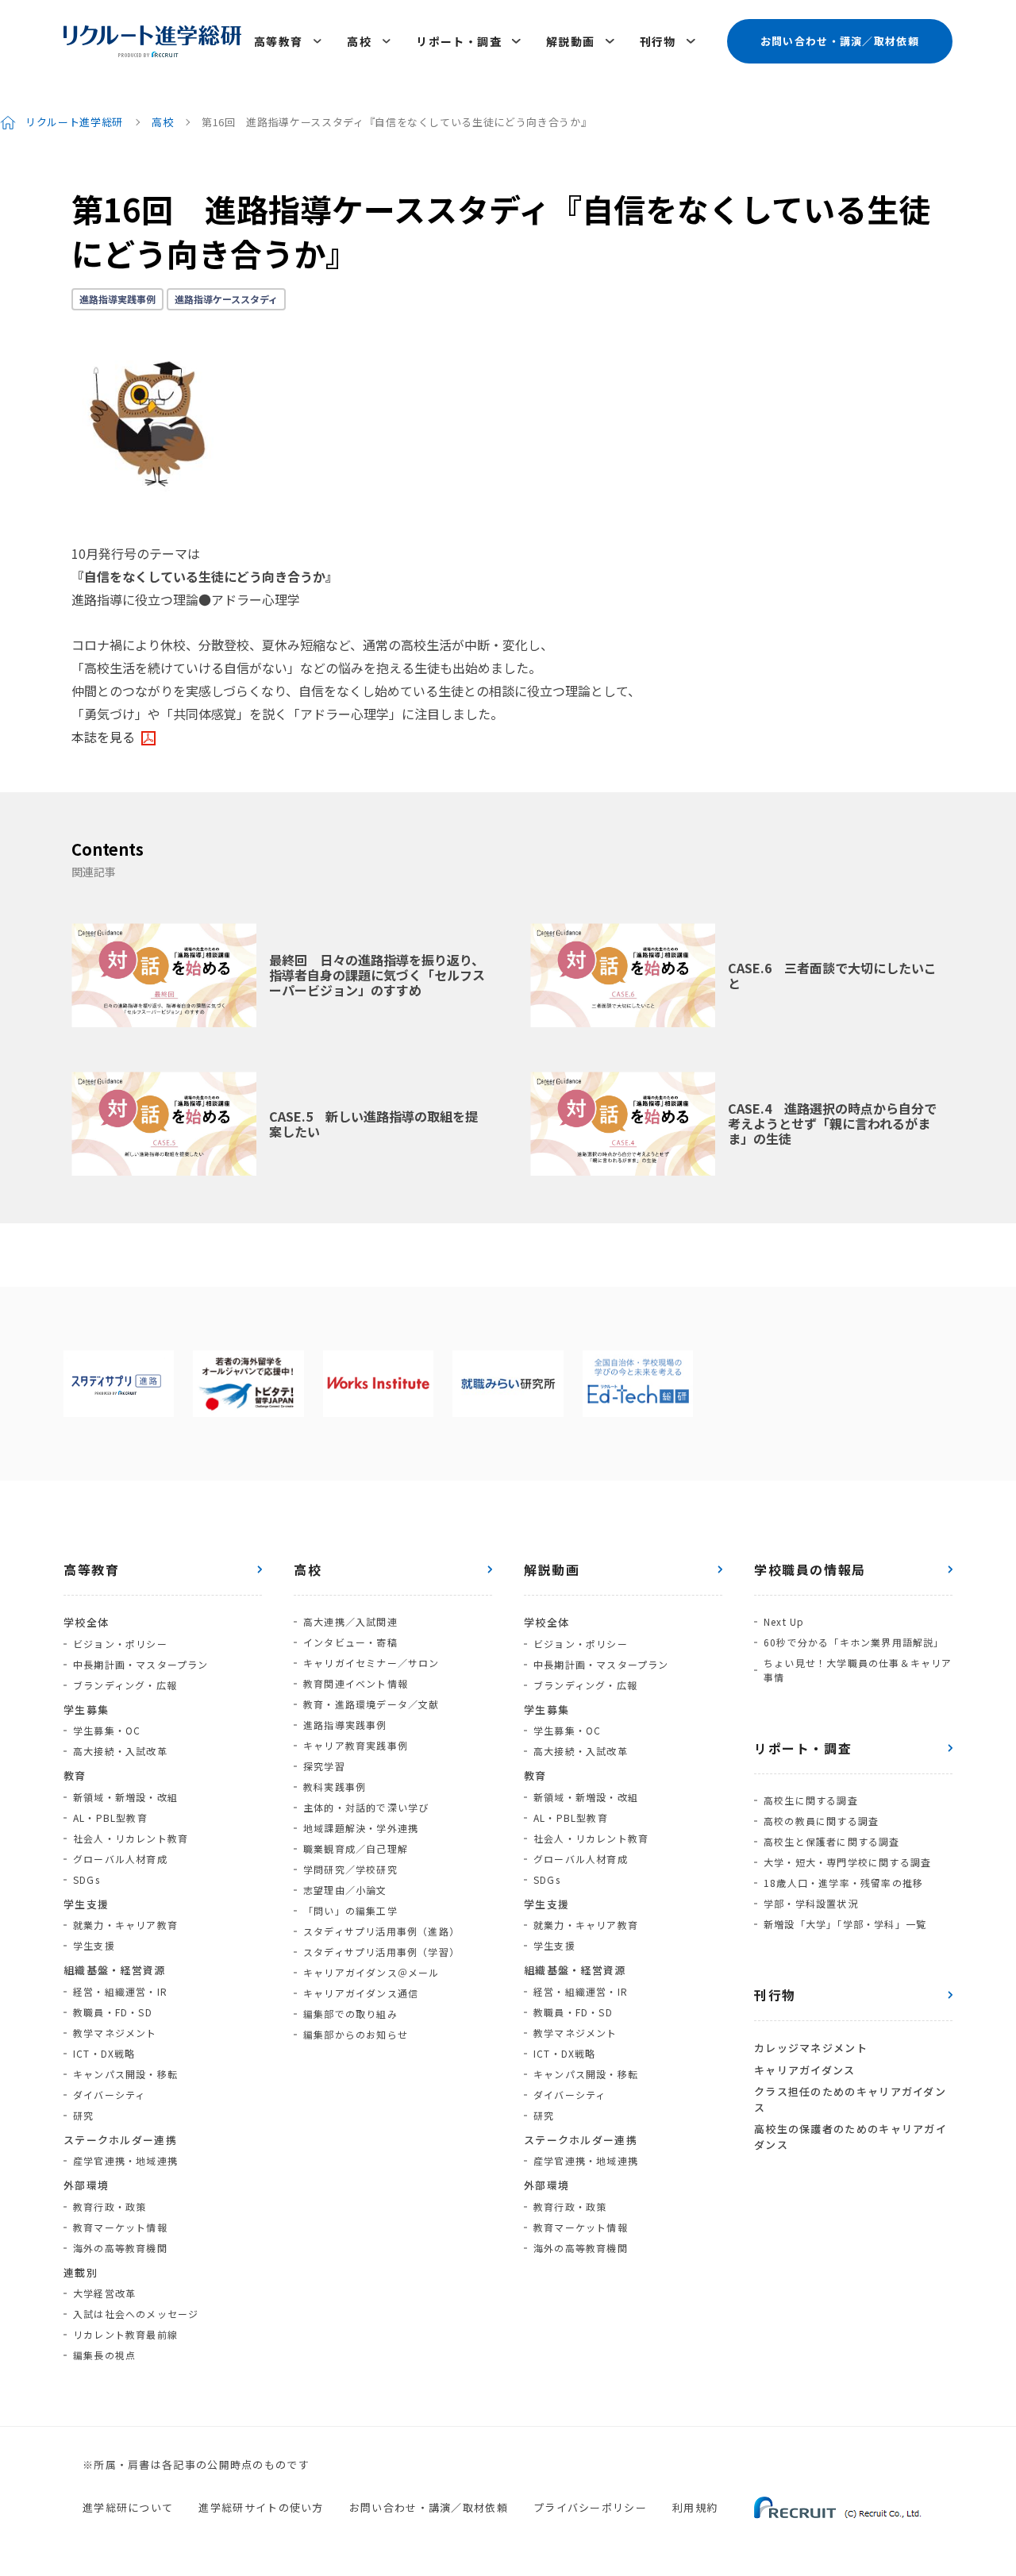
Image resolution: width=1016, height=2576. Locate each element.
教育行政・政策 (110, 2206)
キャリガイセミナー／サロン (371, 1663)
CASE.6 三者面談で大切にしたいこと (832, 975)
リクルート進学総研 (74, 122)
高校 (359, 41)
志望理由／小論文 (345, 1890)
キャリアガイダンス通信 (361, 1993)
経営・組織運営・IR (120, 1991)
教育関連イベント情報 (356, 1683)
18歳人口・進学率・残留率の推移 (843, 1883)
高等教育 (279, 41)
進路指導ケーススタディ (226, 299)
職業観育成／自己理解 (356, 1848)
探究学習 (324, 1766)
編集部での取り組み (350, 2014)
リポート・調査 (459, 41)
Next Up (784, 1621)
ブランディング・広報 (125, 1685)
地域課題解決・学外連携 (361, 1828)
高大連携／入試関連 (350, 1621)
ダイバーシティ (109, 2095)
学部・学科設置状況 (811, 1903)
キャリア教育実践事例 (356, 1745)
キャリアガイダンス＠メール (371, 1972)
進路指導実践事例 (117, 299)
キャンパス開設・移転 (125, 2074)
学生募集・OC (107, 1730)
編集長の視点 (104, 2355)
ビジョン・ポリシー (120, 1644)
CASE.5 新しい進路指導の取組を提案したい (373, 1124)
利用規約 (695, 2507)
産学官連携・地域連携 (125, 2160)
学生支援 (94, 1945)
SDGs (87, 1879)
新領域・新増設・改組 (125, 1797)
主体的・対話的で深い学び (366, 1807)
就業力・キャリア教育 (125, 1925)
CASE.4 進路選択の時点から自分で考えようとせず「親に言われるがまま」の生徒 (832, 1123)
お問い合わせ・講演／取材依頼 (840, 41)
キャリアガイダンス (805, 2070)
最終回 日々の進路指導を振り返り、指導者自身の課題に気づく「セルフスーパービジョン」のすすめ (377, 975)
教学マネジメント (115, 2033)
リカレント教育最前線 (125, 2334)
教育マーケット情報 (120, 2227)
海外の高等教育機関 (120, 2248)
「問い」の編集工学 (350, 1910)
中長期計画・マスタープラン (141, 1664)
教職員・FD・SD (113, 2012)
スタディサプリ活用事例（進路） (381, 1931)
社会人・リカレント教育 (131, 1838)
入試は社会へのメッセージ (136, 2314)
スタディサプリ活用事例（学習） (381, 1952)
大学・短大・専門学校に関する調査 (847, 1862)
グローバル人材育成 (120, 1859)
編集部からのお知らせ (356, 2034)
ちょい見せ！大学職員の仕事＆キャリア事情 (858, 1670)
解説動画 (571, 41)
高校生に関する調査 (811, 1800)
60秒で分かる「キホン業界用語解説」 (854, 1642)
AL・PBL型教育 (110, 1817)
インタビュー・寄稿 (350, 1642)
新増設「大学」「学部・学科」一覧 (845, 1924)
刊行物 (658, 41)
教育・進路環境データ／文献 (371, 1704)
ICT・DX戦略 (104, 2053)
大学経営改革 (104, 2293)
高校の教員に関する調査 (821, 1821)
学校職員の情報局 (810, 1569)
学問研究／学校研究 (350, 1869)
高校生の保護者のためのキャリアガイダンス (851, 2137)
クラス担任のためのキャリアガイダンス (850, 2099)
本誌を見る (103, 737)
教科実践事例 (335, 1787)
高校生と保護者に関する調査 (832, 1841)
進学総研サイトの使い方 (261, 2507)
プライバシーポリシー (590, 2507)
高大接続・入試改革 (120, 1751)
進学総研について (128, 2507)
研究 (83, 2115)
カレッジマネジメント (811, 2048)
